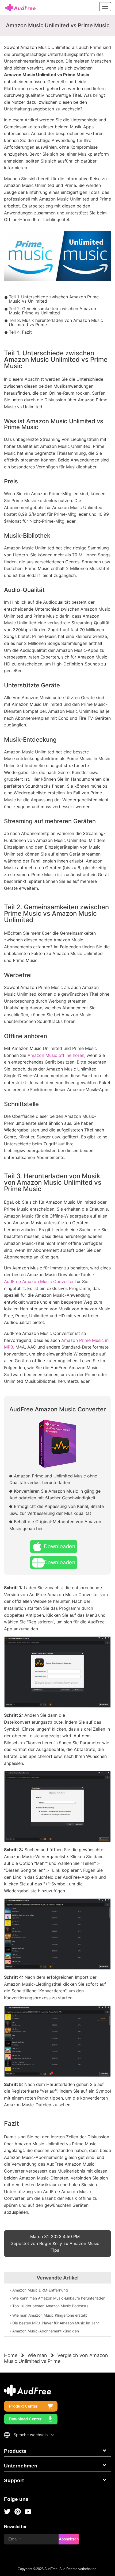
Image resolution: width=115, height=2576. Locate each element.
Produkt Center (23, 2406)
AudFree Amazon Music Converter (39, 1281)
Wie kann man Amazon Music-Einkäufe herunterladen (59, 2298)
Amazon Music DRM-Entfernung (40, 2290)
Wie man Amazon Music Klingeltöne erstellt (50, 2315)
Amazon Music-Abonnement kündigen (46, 2331)
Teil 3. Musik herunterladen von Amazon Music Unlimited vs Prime (56, 322)
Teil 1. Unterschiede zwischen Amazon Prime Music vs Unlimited (54, 299)
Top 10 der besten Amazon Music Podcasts (50, 2306)
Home (11, 2355)
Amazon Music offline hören (56, 1055)
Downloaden (60, 1546)
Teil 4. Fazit (20, 332)
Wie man (37, 2355)
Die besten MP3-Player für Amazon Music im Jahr (56, 2323)
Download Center (25, 2419)
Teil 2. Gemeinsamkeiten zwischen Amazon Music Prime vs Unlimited (52, 311)
